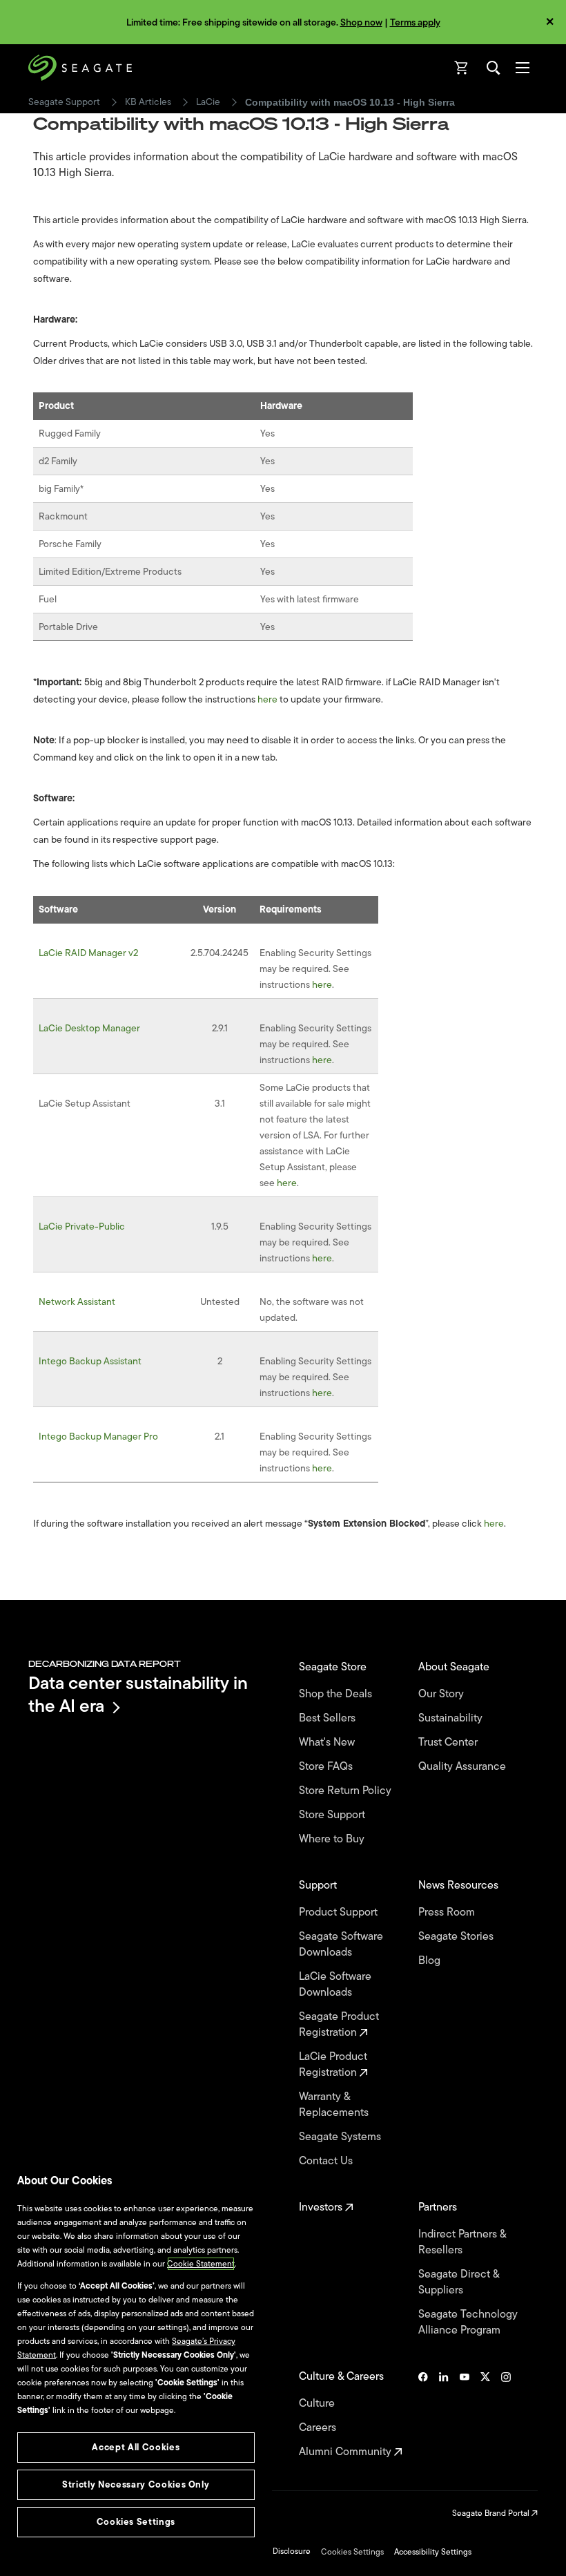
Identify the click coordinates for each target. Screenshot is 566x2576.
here (267, 699)
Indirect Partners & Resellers (462, 2242)
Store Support (333, 1815)
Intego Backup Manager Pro (98, 1437)
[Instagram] (506, 2414)
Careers (319, 2428)
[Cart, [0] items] (462, 68)
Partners (439, 2207)
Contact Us (327, 2161)
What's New (328, 1743)
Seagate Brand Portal (492, 2513)
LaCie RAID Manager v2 (88, 953)
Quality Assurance (463, 1767)
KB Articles (148, 102)
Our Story (442, 1694)
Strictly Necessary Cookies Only (136, 2484)
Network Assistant (77, 1302)
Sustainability (452, 1718)
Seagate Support (64, 102)
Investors (322, 2207)
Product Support (340, 1912)
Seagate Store (334, 1667)
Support (319, 1886)
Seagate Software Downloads (341, 1945)
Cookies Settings (352, 2552)
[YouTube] (465, 2414)
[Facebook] (423, 2414)
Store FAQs (327, 1767)
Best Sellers (329, 1718)
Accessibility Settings (433, 2552)
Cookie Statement (201, 2264)
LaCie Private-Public (82, 1227)
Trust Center (449, 1743)
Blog (431, 1961)
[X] (485, 2414)
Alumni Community (347, 2452)
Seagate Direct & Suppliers (459, 2282)
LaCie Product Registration (333, 2065)
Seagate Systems (341, 2137)
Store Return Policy (347, 1791)
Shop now (361, 22)
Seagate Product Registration (339, 2025)
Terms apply (415, 22)
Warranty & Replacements (335, 2105)
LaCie (208, 102)
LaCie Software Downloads (335, 1985)
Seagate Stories (457, 1937)
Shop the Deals (338, 1694)
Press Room (448, 1912)
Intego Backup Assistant (90, 1361)
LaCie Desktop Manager (89, 1028)
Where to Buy (333, 1839)
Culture (318, 2404)
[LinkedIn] (444, 2414)
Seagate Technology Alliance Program (468, 2322)
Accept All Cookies (136, 2447)
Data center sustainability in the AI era (138, 1694)
